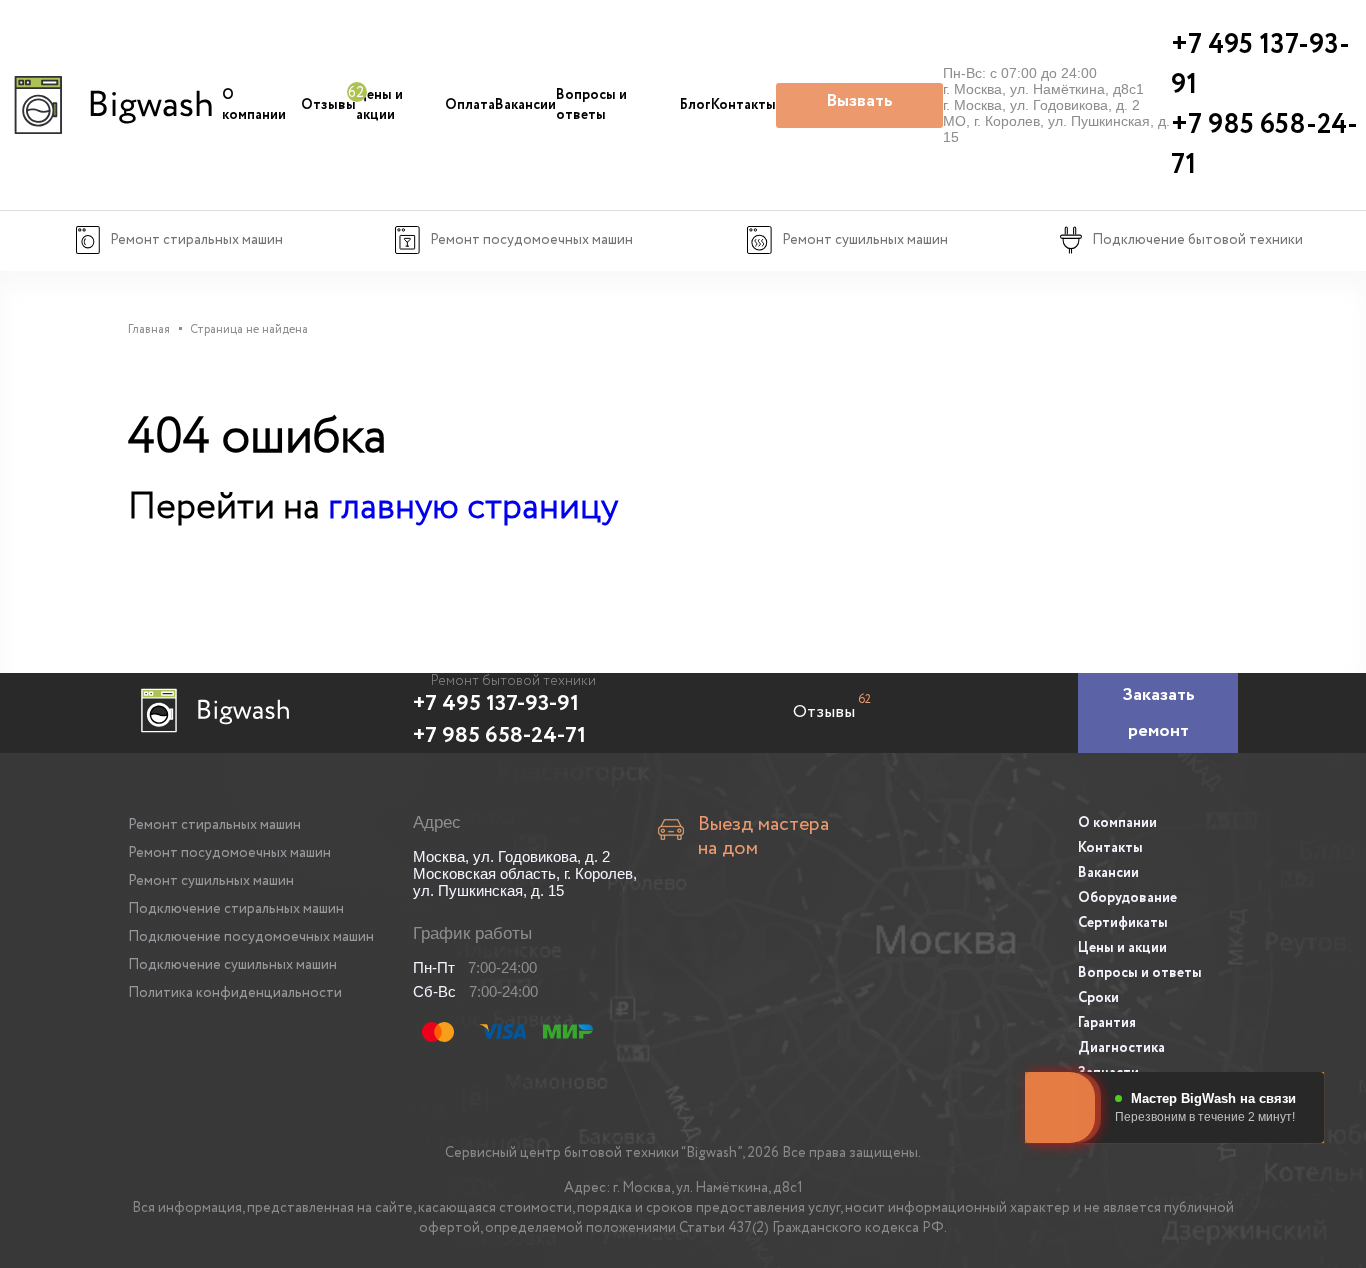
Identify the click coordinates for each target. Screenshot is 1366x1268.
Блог (695, 105)
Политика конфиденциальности (235, 993)
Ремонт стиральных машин (214, 825)
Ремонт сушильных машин (211, 881)
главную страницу (473, 507)
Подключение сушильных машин (232, 965)
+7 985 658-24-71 (499, 736)
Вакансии (525, 105)
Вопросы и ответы (591, 105)
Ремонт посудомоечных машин (229, 853)
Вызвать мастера (859, 108)
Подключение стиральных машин (236, 909)
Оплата (470, 105)
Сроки (1098, 998)
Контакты (743, 105)
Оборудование (1127, 898)
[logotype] (111, 105)
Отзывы (328, 105)
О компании (254, 105)
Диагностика (1121, 1048)
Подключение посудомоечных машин (251, 937)
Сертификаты (1123, 923)
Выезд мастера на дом (763, 837)
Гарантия (1107, 1023)
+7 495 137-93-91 (496, 704)
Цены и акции (379, 105)
